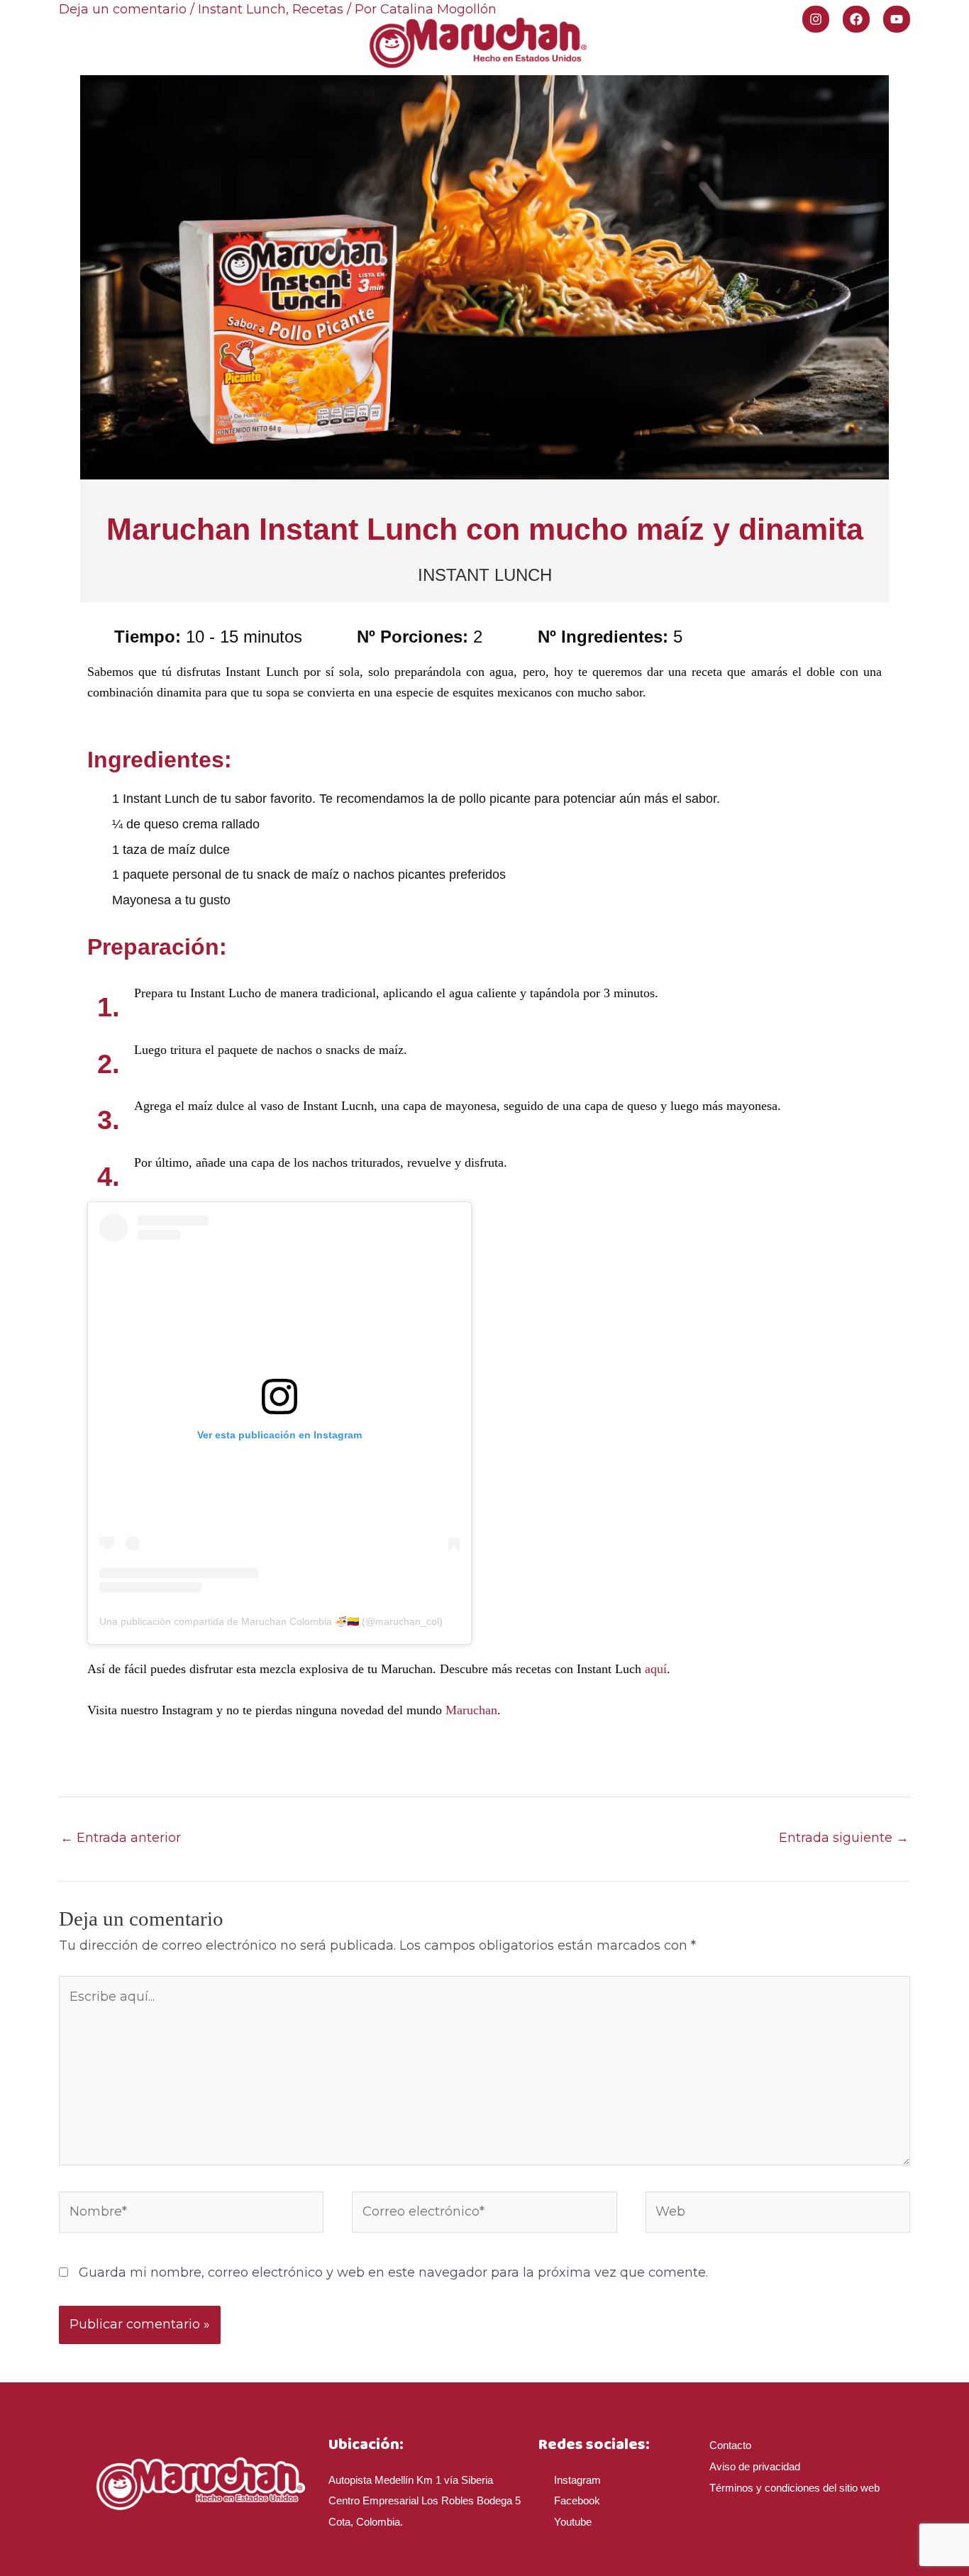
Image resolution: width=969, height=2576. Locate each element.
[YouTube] (897, 19)
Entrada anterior (121, 1838)
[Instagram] (816, 19)
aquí (654, 1669)
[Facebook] (856, 19)
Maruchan (471, 1710)
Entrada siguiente (844, 1838)
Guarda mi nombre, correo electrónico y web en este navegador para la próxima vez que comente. (393, 2272)
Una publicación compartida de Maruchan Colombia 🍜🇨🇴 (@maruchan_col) (271, 1621)
